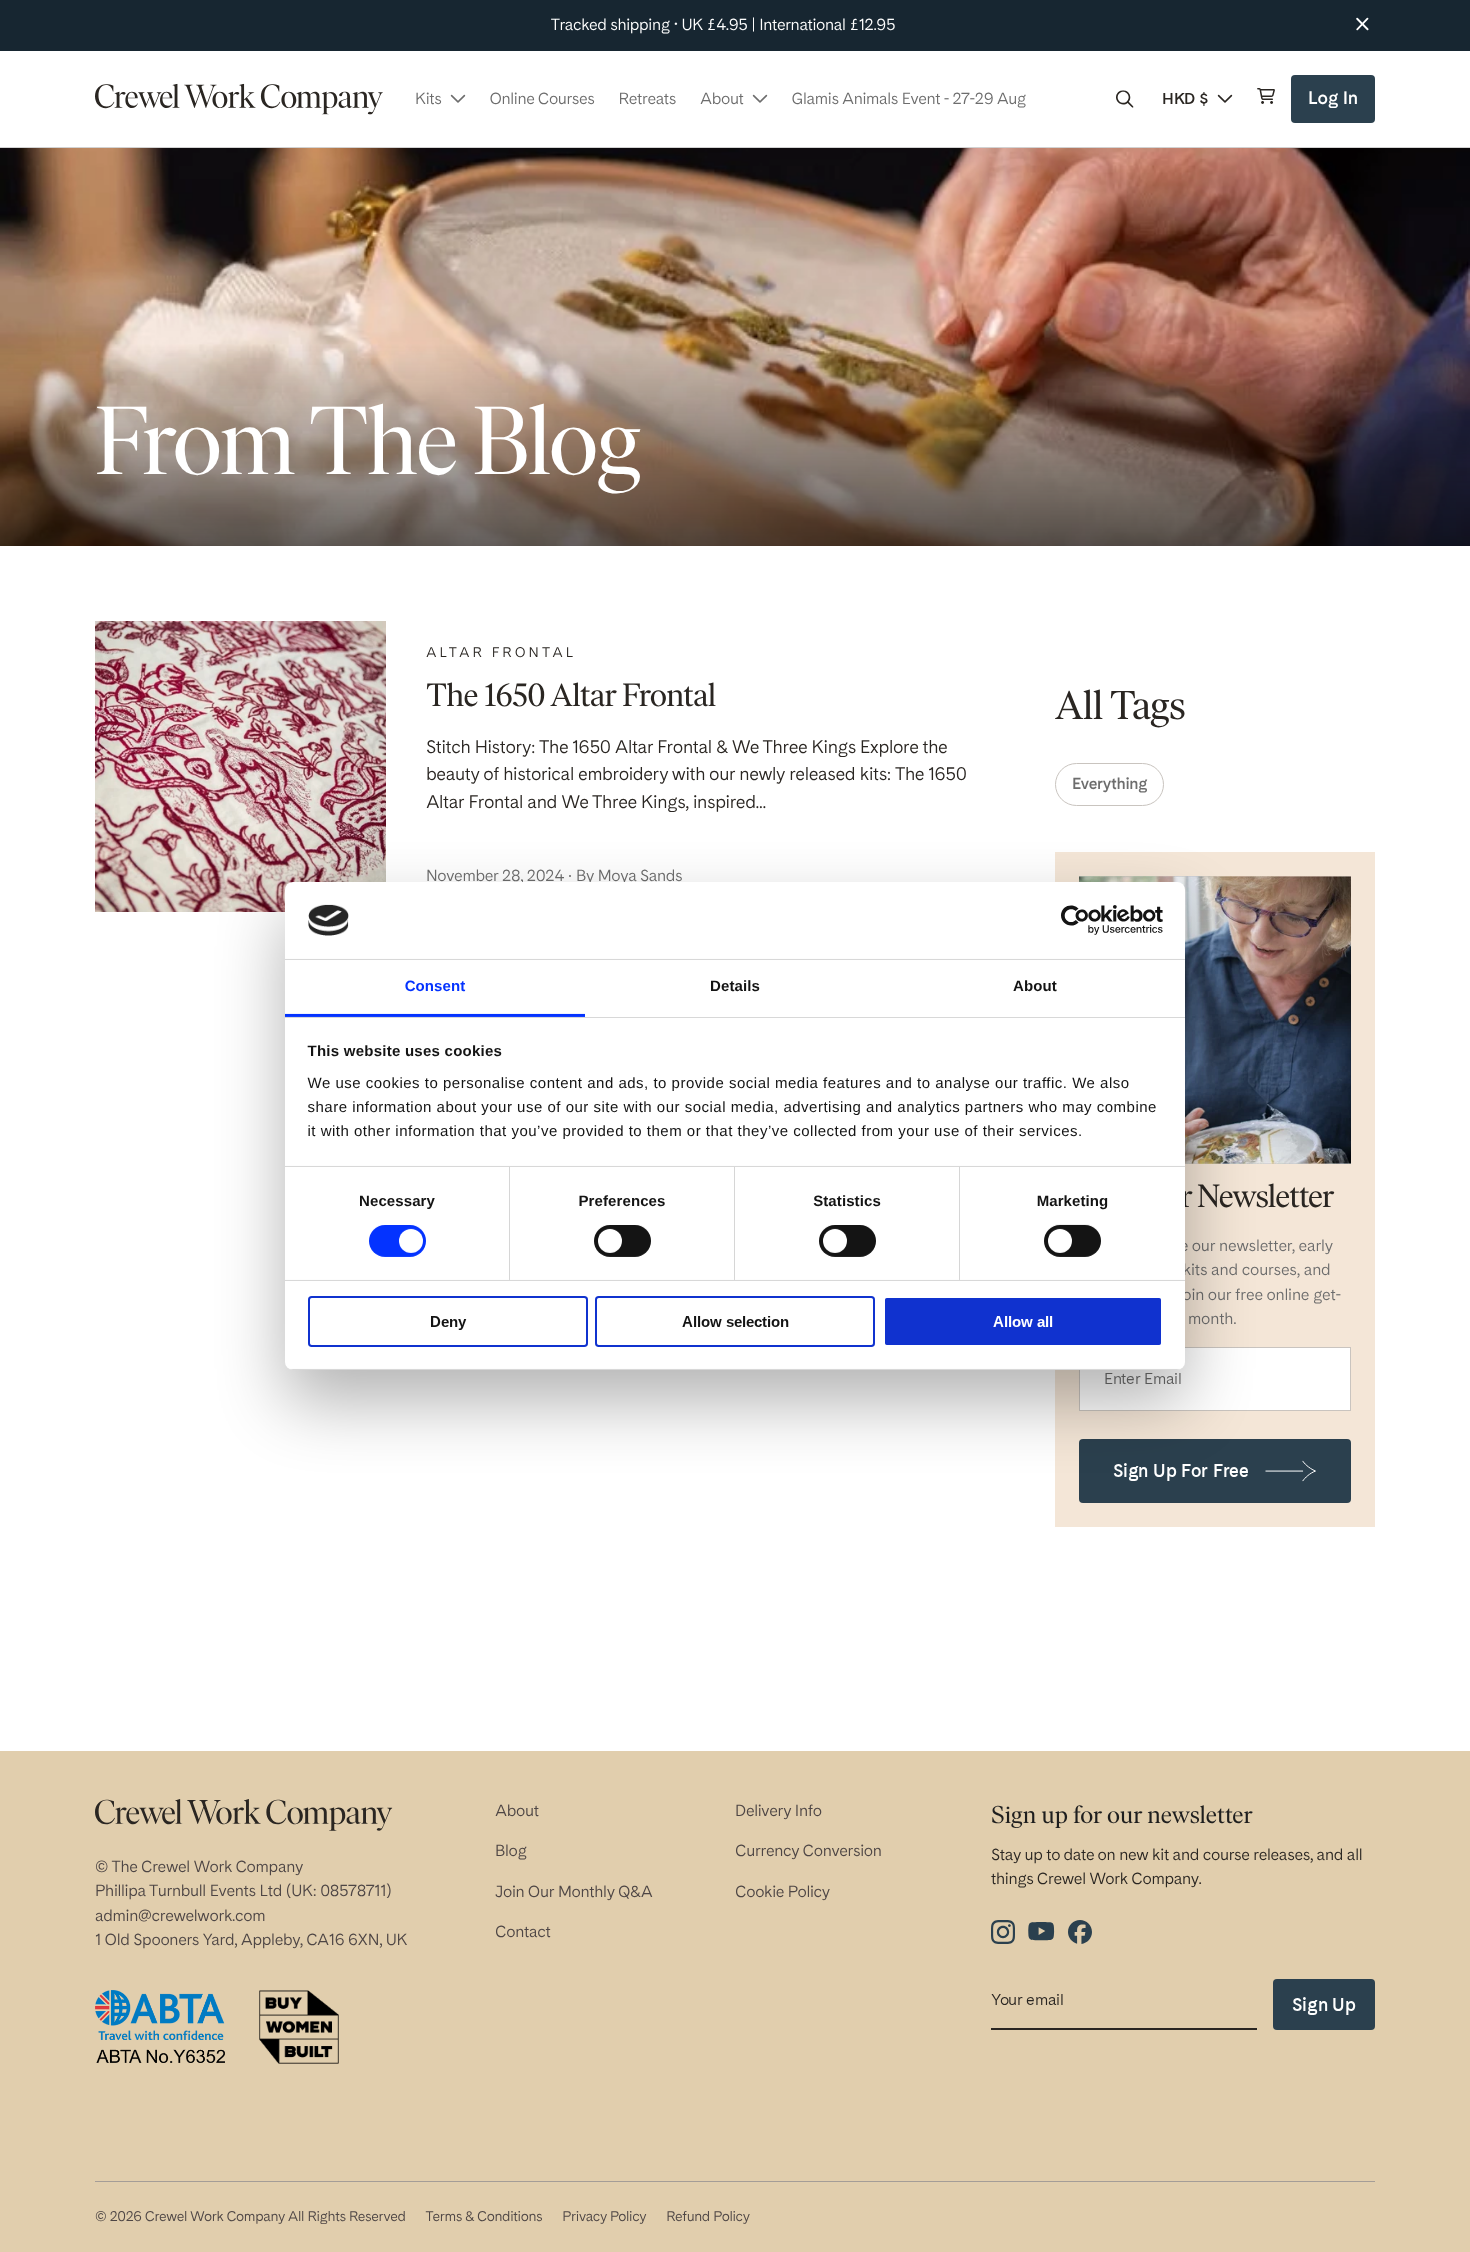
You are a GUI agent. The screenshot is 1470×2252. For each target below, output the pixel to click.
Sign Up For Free (1181, 1470)
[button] (1125, 99)
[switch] (622, 1241)
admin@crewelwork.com (180, 1915)
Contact (523, 1931)
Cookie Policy (782, 1891)
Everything (1109, 783)
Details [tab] (735, 986)
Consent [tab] (435, 986)
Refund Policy (707, 2217)
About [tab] (1035, 986)
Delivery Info (778, 1810)
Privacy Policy (604, 2217)
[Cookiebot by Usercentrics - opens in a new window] (1075, 920)
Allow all (1023, 1321)
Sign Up (1324, 2004)
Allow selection (735, 1321)
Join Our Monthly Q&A (574, 1891)
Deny (448, 1321)
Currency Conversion (808, 1850)
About (517, 1810)
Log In (1335, 105)
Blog (511, 1850)
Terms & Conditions (483, 2217)
